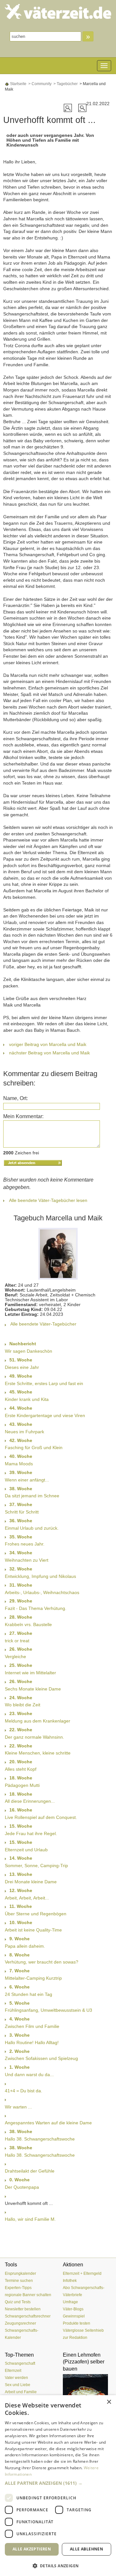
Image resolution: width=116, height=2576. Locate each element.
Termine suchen (19, 2281)
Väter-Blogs (73, 2309)
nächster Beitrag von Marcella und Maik (49, 1053)
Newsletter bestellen (23, 2309)
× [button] (109, 2402)
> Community (39, 84)
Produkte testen (77, 2323)
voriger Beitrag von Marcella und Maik (48, 1044)
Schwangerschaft (20, 2363)
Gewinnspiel (74, 2316)
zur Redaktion (75, 2338)
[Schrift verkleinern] (82, 107)
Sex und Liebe (18, 2385)
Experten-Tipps (18, 2288)
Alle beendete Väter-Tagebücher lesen (48, 1200)
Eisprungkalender (20, 2273)
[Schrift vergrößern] (68, 107)
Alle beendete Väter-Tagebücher (43, 1324)
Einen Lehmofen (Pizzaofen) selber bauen (84, 2362)
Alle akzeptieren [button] (32, 2549)
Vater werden (16, 2378)
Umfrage (70, 2302)
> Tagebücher (65, 84)
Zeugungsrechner (20, 2323)
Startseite (18, 84)
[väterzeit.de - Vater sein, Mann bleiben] (58, 11)
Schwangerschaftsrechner (28, 2316)
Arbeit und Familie (21, 2392)
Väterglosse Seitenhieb (83, 2330)
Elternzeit (13, 2371)
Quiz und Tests (18, 2302)
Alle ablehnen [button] (87, 2549)
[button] (58, 2483)
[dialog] (58, 2486)
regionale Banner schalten (28, 2295)
